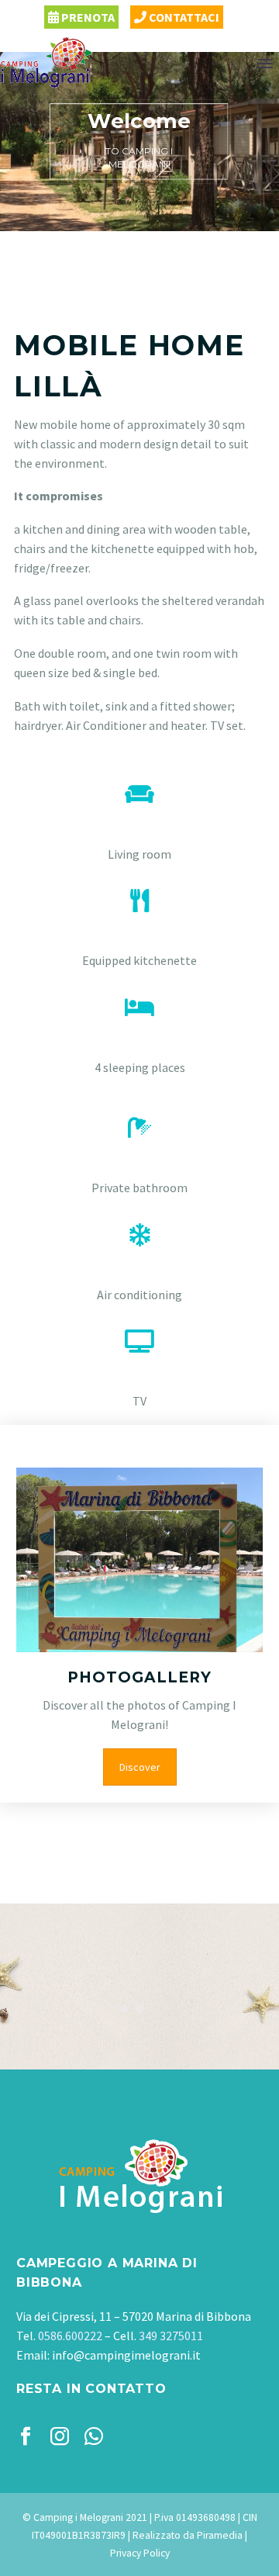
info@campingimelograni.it (126, 2355)
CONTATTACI (183, 17)
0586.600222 (70, 2336)
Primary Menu (265, 64)
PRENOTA (87, 17)
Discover (140, 1767)
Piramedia (220, 2535)
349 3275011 (171, 2336)
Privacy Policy (140, 2553)
